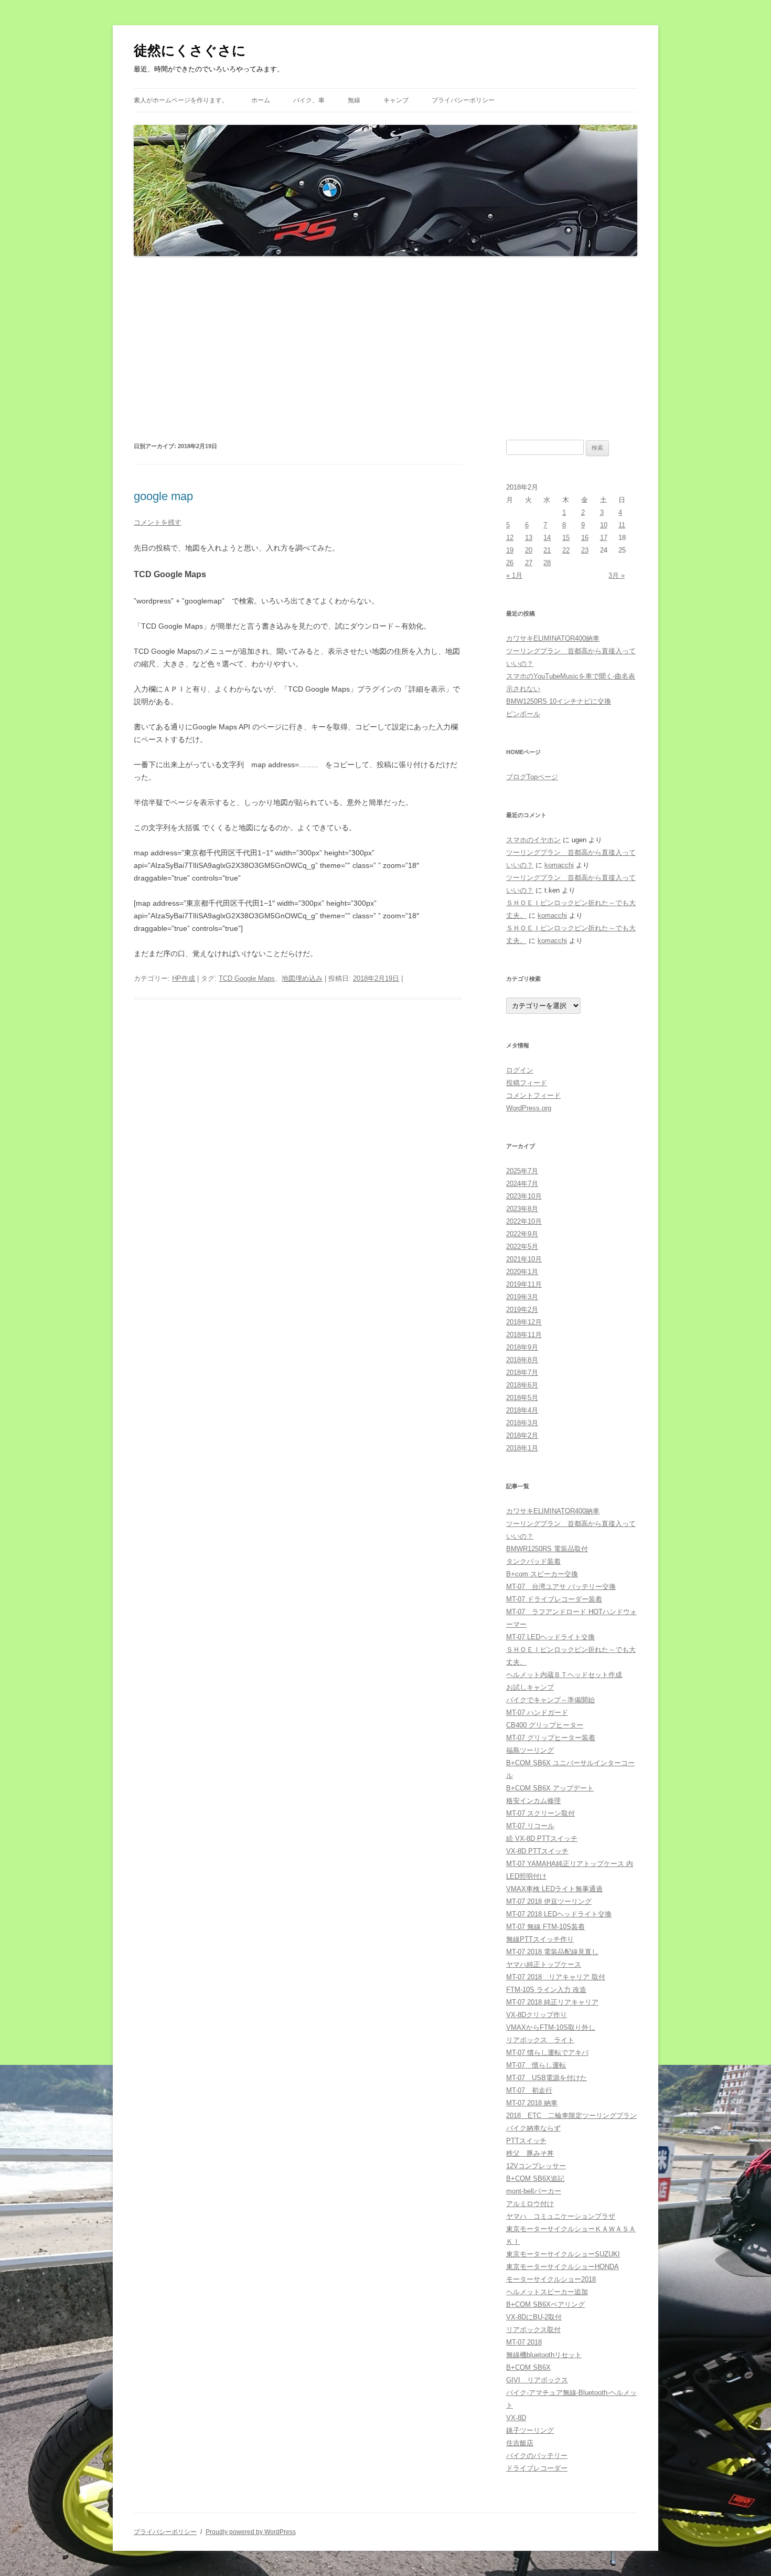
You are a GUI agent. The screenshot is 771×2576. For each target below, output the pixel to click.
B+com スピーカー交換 (542, 1574)
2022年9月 (522, 1234)
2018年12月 (524, 1322)
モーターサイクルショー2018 (551, 2279)
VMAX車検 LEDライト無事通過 (554, 1889)
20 (529, 550)
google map (163, 496)
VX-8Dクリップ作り (537, 2015)
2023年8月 (522, 1209)
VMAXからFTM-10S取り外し (551, 2027)
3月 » (617, 575)
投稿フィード (527, 1083)
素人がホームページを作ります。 (181, 100)
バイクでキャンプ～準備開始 (550, 1700)
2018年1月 (522, 1448)
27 (529, 563)
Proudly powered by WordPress (251, 2532)
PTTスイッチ (526, 2141)
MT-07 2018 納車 (532, 2103)
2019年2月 (522, 1310)
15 (566, 538)
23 (585, 550)
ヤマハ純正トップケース (544, 1964)
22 (566, 550)
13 (529, 538)
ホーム (261, 100)
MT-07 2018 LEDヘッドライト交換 (559, 1914)
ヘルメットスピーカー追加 (547, 2292)
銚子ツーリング (530, 2430)
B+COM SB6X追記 (535, 2179)
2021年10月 (524, 1259)
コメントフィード (533, 1095)
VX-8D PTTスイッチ (537, 1851)
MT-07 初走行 (529, 2090)
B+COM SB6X (528, 2367)
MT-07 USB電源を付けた (547, 2078)
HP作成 (184, 978)
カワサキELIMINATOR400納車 (553, 638)
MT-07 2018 (524, 2342)
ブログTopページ (532, 777)
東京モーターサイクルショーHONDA (563, 2267)
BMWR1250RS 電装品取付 (547, 1549)
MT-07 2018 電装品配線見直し (552, 1952)
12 (510, 538)
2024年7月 (522, 1184)
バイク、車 (309, 100)
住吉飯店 (520, 2443)
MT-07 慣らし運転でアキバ (547, 2053)
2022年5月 (522, 1247)
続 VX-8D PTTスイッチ (542, 1838)
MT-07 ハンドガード (537, 1713)
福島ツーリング (530, 1750)
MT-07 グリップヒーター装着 (551, 1738)
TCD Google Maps (247, 978)
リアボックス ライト (540, 2040)
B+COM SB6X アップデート (550, 1788)
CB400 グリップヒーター (545, 1725)
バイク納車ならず (533, 2128)
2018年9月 (522, 1347)
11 (622, 525)
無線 (354, 100)
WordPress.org (529, 1108)
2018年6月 (522, 1385)
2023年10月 (524, 1196)
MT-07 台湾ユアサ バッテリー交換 (561, 1587)
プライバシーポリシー (463, 100)
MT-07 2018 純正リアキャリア (552, 2002)
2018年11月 (524, 1335)
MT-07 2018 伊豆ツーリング (549, 1901)
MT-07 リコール (530, 1826)
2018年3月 (522, 1423)
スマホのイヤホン (533, 840)
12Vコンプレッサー (536, 2166)
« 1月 (514, 575)
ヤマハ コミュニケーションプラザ (561, 2216)
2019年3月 (522, 1297)
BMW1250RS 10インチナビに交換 (559, 701)
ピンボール (523, 714)
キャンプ (396, 100)
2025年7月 (522, 1171)
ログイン (520, 1070)
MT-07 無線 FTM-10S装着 (545, 1927)
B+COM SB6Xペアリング (545, 2304)
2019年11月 (524, 1284)
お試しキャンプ (530, 1687)
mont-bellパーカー (534, 2191)
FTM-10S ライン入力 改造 (546, 1990)
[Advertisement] (385, 348)
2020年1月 (522, 1272)
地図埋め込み (302, 978)
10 (604, 525)
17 (604, 538)
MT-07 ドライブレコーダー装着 (554, 1599)
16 (585, 538)
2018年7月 (522, 1372)
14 (547, 538)
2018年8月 (522, 1360)
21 (547, 550)
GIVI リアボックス (537, 2380)
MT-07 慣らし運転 (536, 2065)
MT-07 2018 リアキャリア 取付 (556, 1977)
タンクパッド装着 (533, 1561)
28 (547, 563)
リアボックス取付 (533, 2330)
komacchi (559, 865)
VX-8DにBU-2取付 (534, 2317)
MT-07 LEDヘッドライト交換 (550, 1637)
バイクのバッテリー (537, 2456)
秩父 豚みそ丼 (530, 2153)
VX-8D (516, 2418)
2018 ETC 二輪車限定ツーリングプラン (571, 2116)
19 (510, 550)
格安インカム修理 (533, 1801)
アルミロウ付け (530, 2204)
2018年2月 (522, 1435)
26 (510, 563)
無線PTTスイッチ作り (540, 1939)
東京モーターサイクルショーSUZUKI (563, 2254)
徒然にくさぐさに (190, 50)
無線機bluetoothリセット (544, 2355)
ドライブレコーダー (537, 2468)
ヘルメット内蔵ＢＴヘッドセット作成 (564, 1675)
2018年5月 (522, 1398)
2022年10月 (524, 1221)
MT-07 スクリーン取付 (540, 1813)
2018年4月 (522, 1410)
